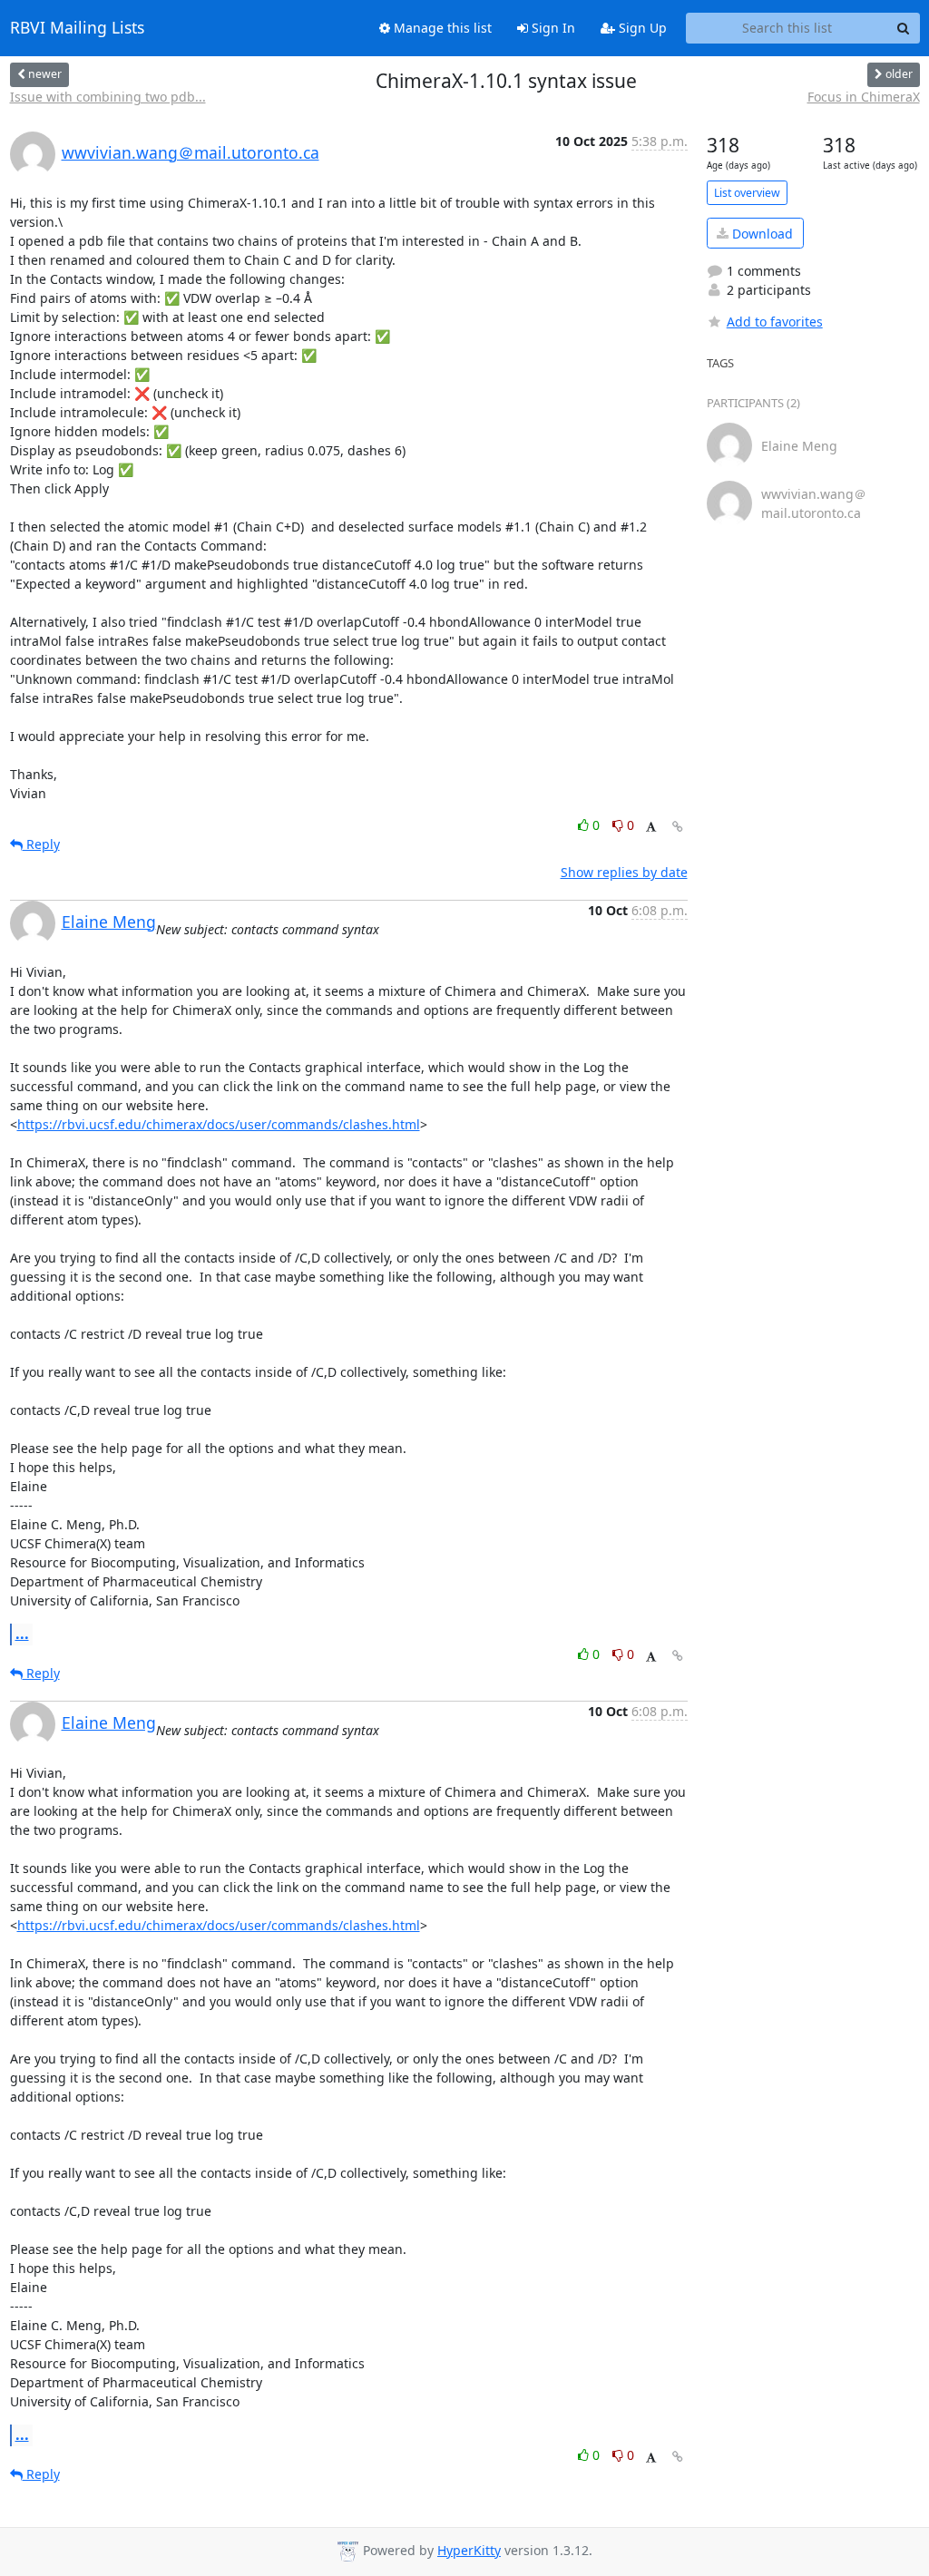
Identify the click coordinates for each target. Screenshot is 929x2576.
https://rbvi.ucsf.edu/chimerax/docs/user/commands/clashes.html (219, 1124)
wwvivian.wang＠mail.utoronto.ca (191, 152)
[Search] (904, 28)
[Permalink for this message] (678, 827)
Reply (41, 844)
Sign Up (641, 28)
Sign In (552, 28)
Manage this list (441, 28)
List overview (747, 193)
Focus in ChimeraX (864, 97)
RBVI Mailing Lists (77, 28)
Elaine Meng (109, 922)
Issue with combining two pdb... (108, 97)
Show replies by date (624, 872)
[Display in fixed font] (651, 828)
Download (761, 234)
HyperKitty (469, 2550)
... (22, 1634)
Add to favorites (775, 322)
